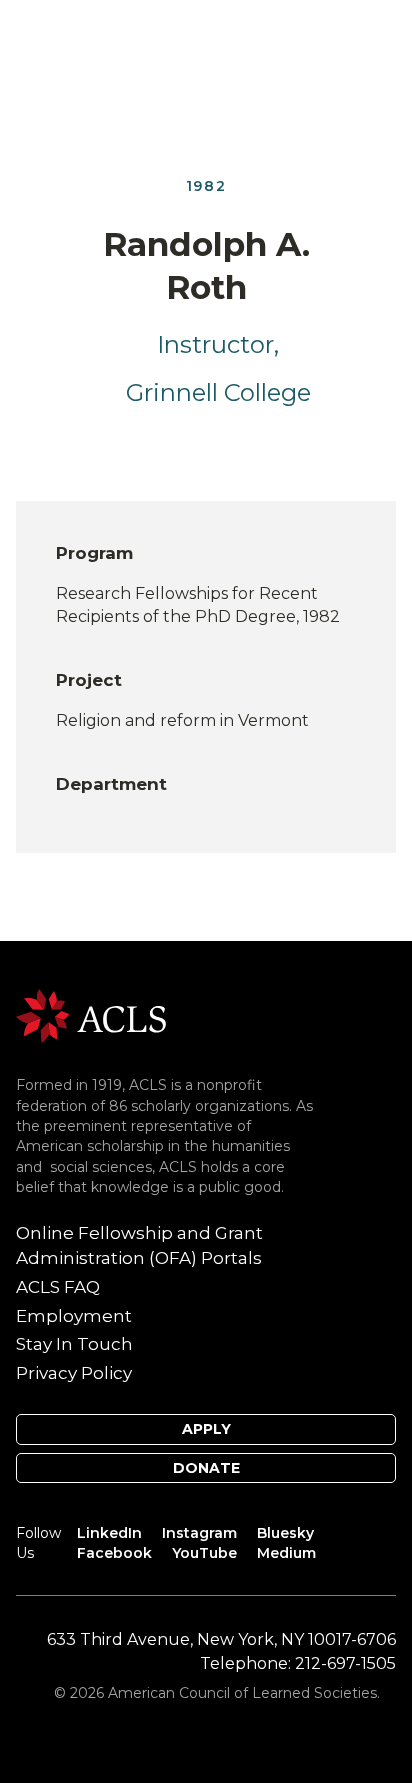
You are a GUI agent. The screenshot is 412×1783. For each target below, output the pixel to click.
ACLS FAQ (58, 1287)
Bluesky (285, 1533)
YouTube (204, 1553)
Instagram (199, 1533)
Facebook (114, 1553)
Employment (74, 1316)
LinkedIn (109, 1533)
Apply (206, 1429)
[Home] (91, 1014)
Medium (286, 1553)
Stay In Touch (74, 1344)
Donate (206, 1468)
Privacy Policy (74, 1373)
